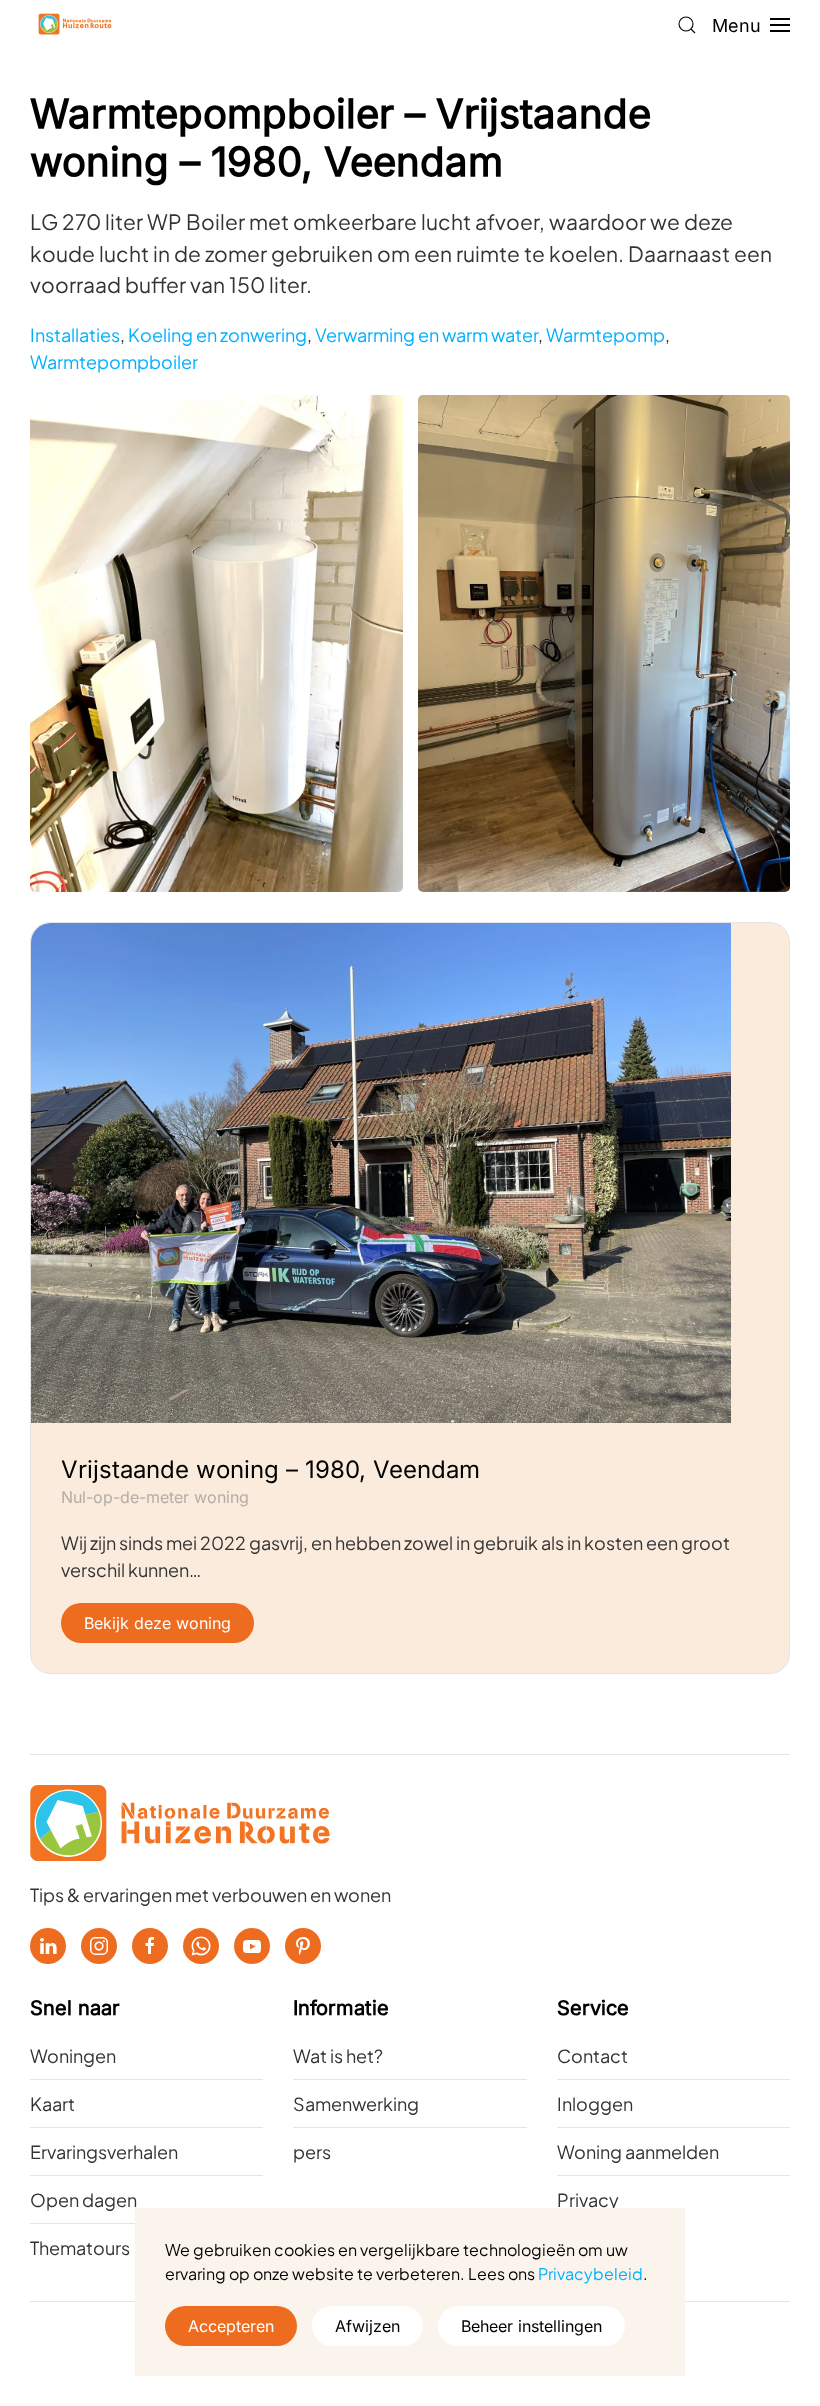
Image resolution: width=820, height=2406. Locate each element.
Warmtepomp (605, 334)
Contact (592, 2055)
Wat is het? (338, 2055)
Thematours (80, 2247)
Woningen (73, 2055)
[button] (687, 25)
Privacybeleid (590, 2273)
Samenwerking (356, 2103)
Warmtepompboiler (114, 361)
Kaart (52, 2103)
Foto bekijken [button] (216, 643)
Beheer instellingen (531, 2326)
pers (312, 2151)
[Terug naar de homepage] (75, 25)
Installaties (75, 334)
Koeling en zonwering (217, 334)
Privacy (588, 2199)
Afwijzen (367, 2326)
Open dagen (83, 2199)
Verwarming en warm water (426, 334)
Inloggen (595, 2103)
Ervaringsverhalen (104, 2151)
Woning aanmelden (638, 2151)
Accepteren (231, 2326)
